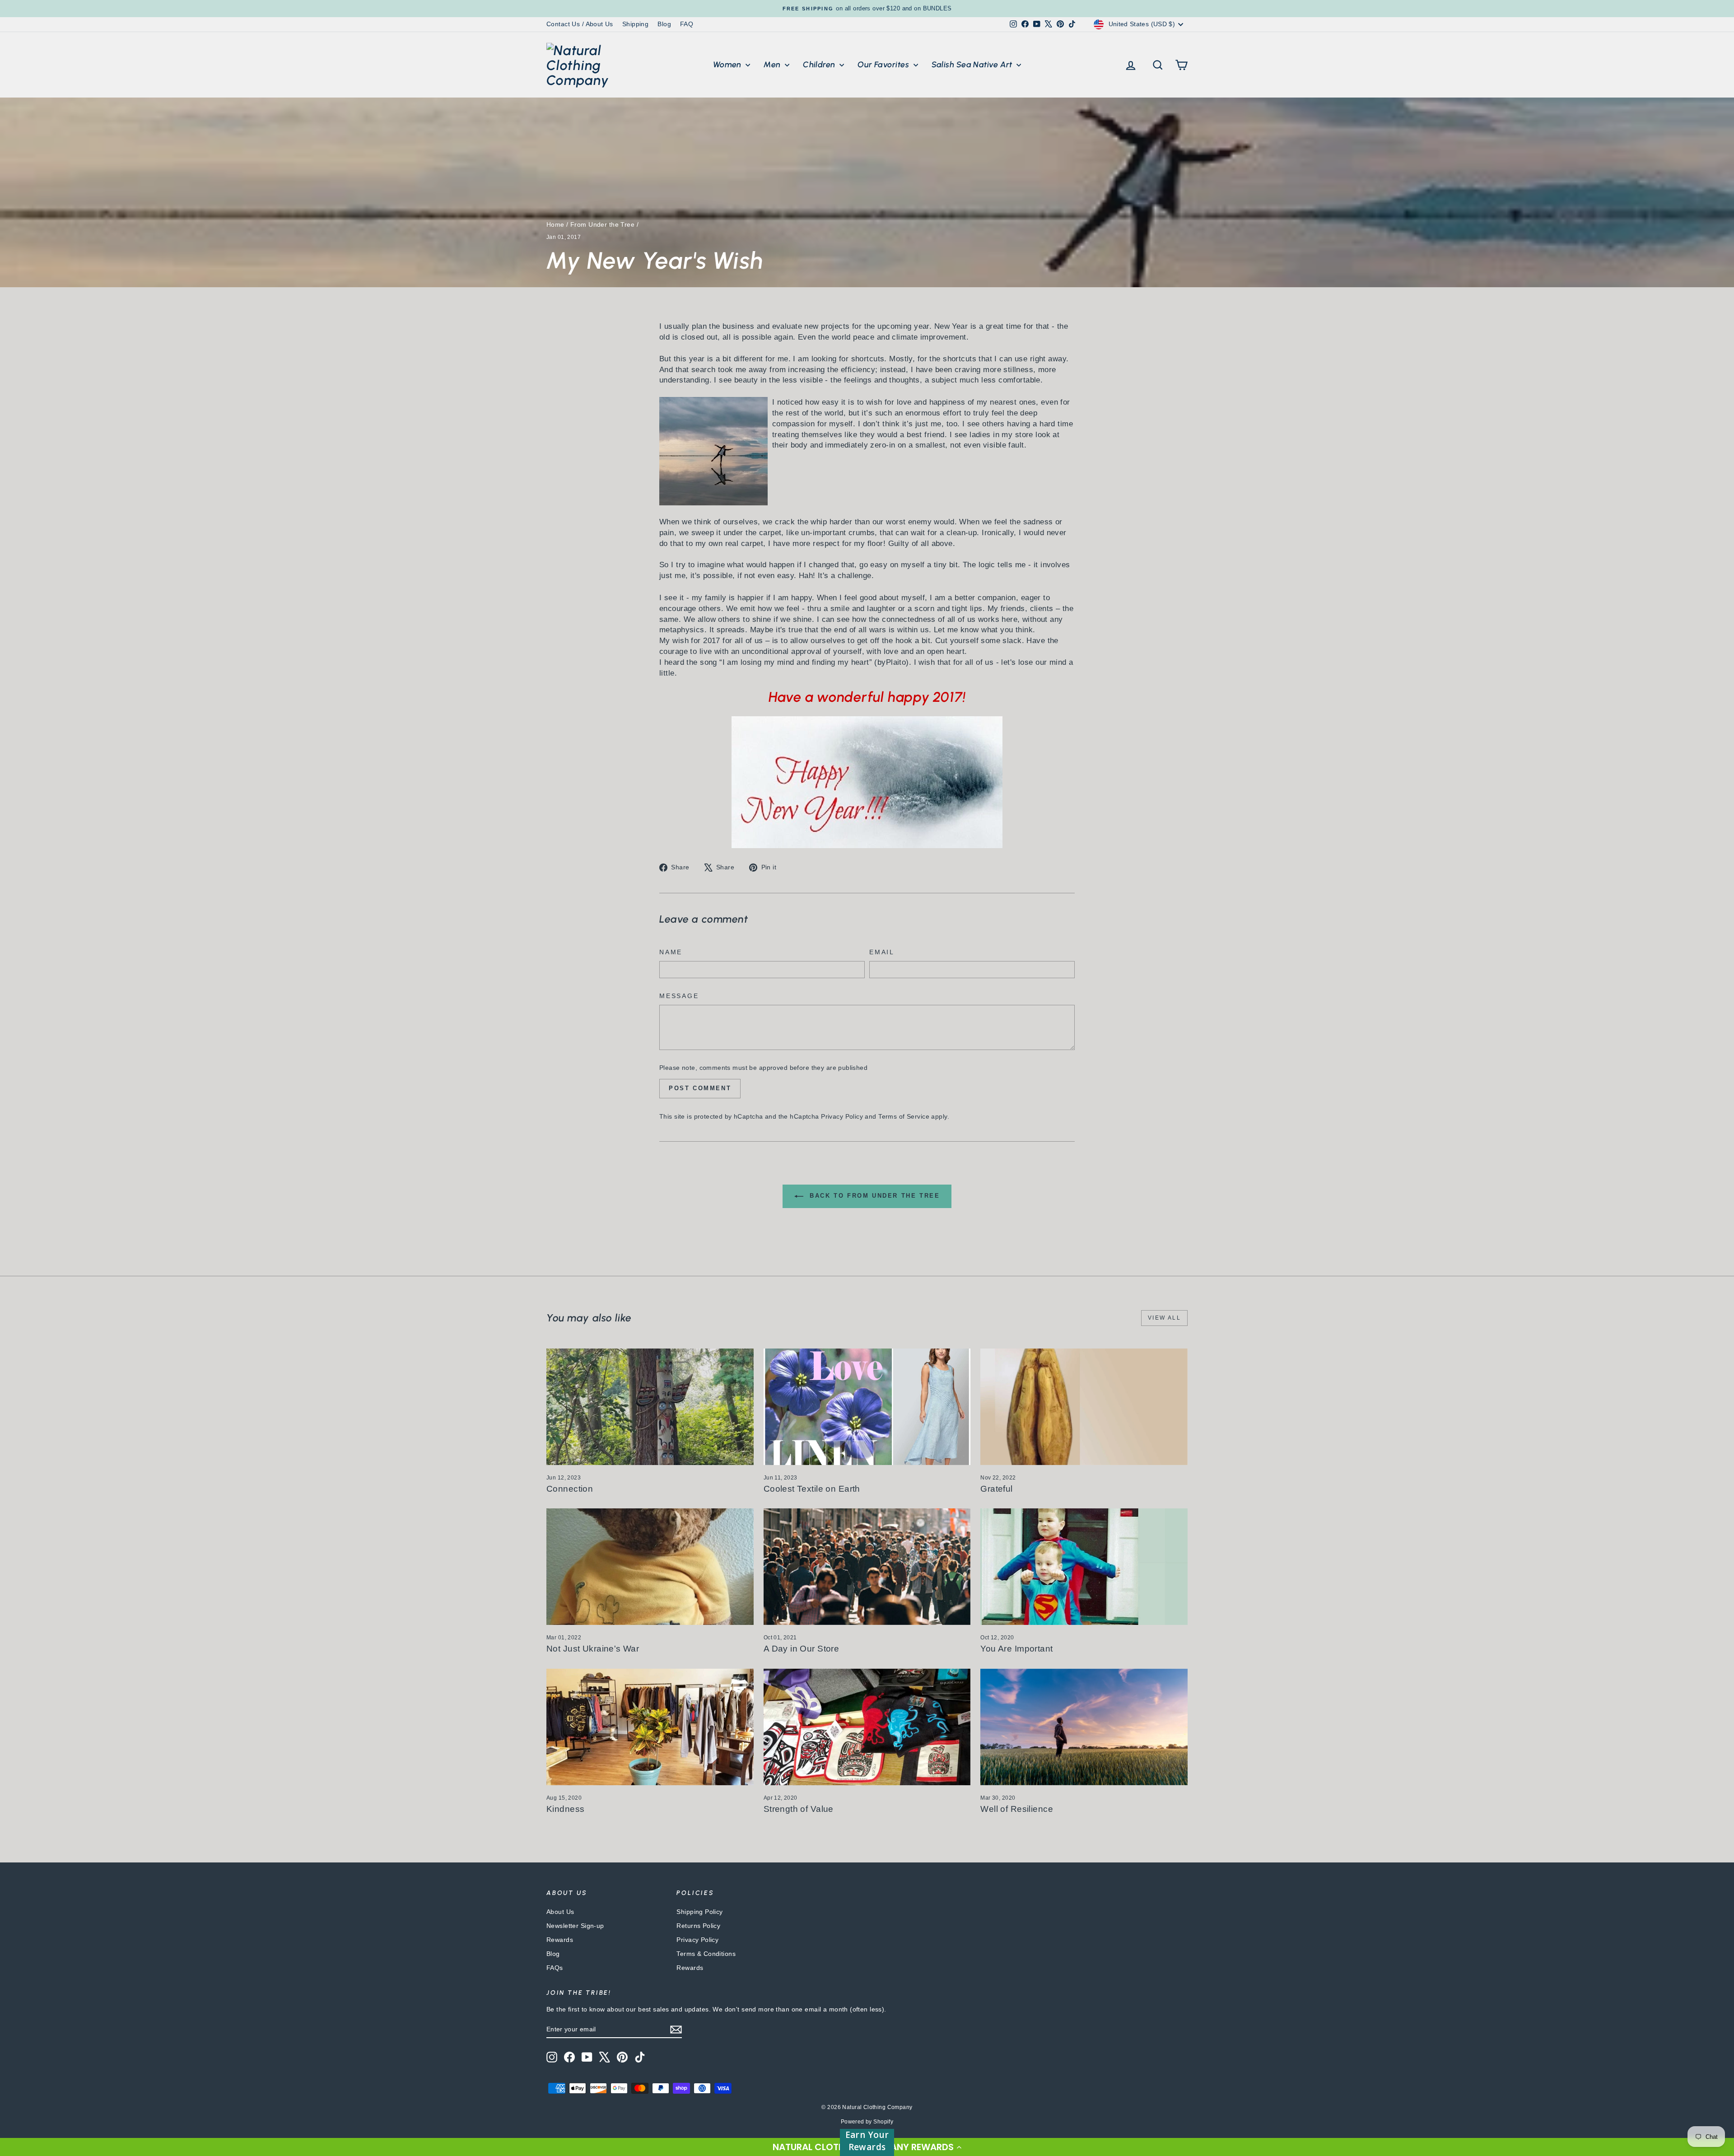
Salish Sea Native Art (973, 65)
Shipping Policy (699, 1912)
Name (671, 952)
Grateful (996, 1489)
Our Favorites (884, 65)
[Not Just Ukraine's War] (650, 1567)
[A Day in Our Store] (867, 1567)
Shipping (635, 24)
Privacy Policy (842, 1116)
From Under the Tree (602, 224)
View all (1164, 1318)
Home (555, 224)
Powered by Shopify (867, 2122)
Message (679, 996)
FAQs (555, 1968)
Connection (570, 1489)
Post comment (700, 1088)
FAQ (687, 24)
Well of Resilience (1017, 1809)
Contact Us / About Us (580, 24)
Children (820, 65)
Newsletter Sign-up (575, 1926)
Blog (664, 24)
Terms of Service (904, 1116)
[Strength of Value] (867, 1727)
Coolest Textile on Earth (812, 1489)
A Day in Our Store (802, 1649)
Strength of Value (799, 1809)
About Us (560, 1912)
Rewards (560, 1940)
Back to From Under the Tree (874, 1196)
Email (882, 952)
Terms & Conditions (706, 1954)
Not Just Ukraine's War (593, 1649)
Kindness (565, 1809)
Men (773, 65)
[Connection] (650, 1407)
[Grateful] (1084, 1407)
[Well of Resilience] (1084, 1727)
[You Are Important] (1084, 1567)
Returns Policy (698, 1926)
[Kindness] (650, 1727)
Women (728, 65)
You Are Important (1016, 1649)
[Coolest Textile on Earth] (867, 1407)
